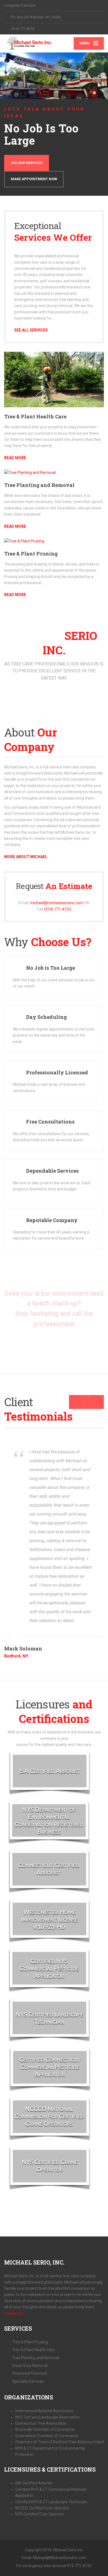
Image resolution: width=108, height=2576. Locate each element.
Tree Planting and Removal (39, 485)
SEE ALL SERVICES (31, 330)
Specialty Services (28, 2381)
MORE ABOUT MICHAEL (26, 857)
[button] (12, 68)
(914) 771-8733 (58, 909)
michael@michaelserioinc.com (57, 903)
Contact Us (14, 2313)
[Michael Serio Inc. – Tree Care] (29, 43)
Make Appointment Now (34, 179)
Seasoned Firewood (29, 2373)
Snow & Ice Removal (30, 2366)
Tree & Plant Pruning (31, 554)
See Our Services (27, 163)
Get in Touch (78, 1346)
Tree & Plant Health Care (35, 416)
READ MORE (15, 458)
